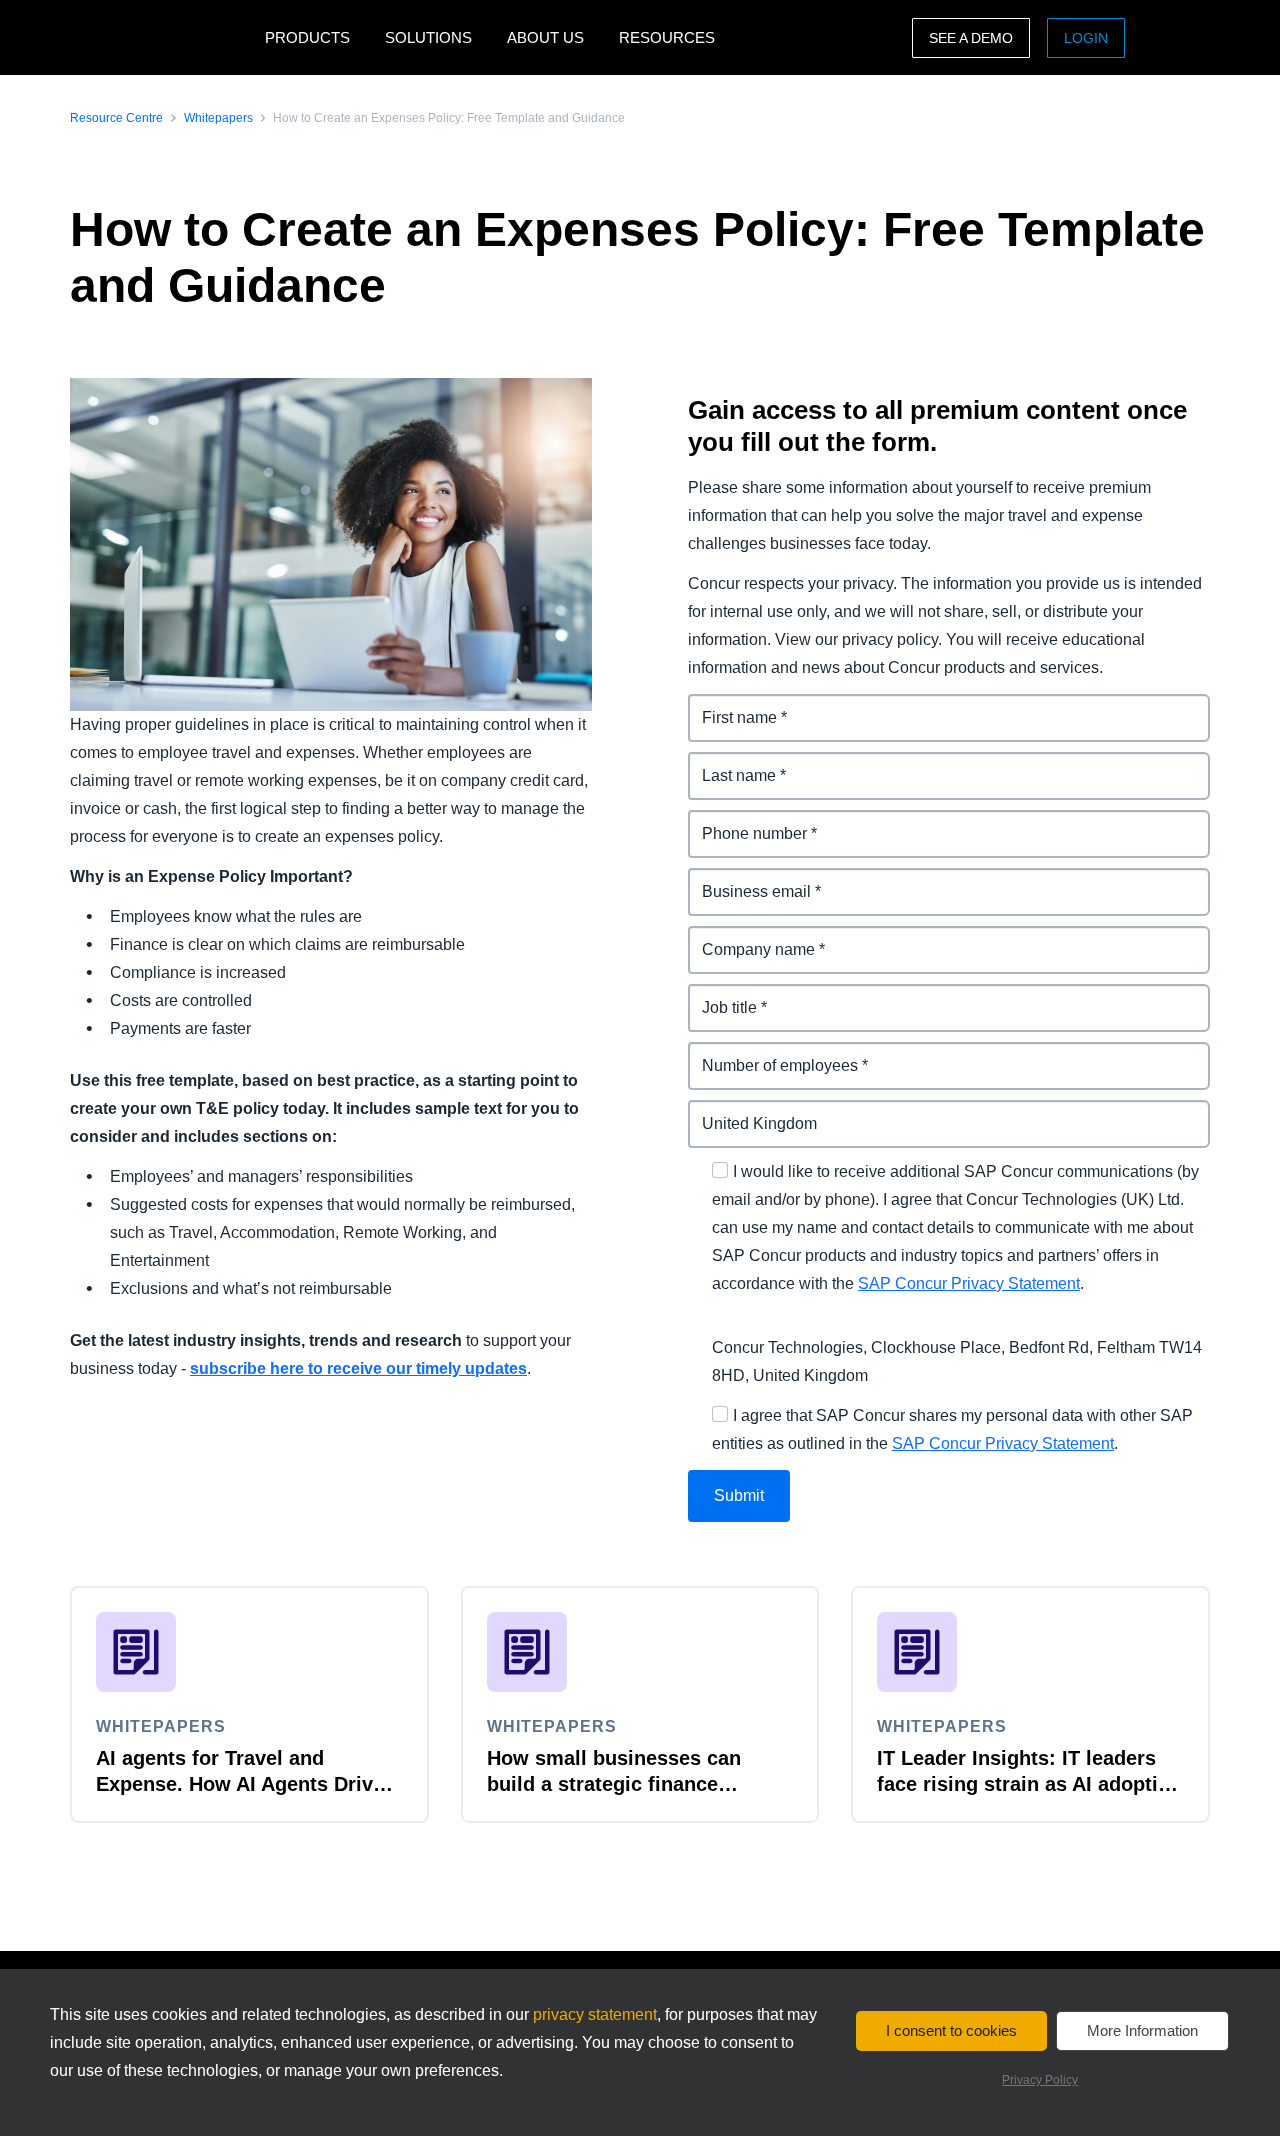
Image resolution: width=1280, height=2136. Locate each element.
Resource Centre (116, 118)
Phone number (744, 821)
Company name (748, 937)
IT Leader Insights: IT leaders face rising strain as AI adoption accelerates (1029, 1784)
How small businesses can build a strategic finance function (614, 1784)
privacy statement (595, 2014)
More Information (1142, 2030)
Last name (727, 763)
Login (1086, 38)
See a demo (971, 38)
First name (728, 705)
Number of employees (771, 1053)
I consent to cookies (951, 2030)
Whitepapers (218, 118)
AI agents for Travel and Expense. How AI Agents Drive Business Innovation (240, 1784)
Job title (718, 995)
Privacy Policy (1040, 2080)
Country (719, 1111)
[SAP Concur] (162, 37)
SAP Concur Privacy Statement (969, 1283)
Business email (746, 879)
